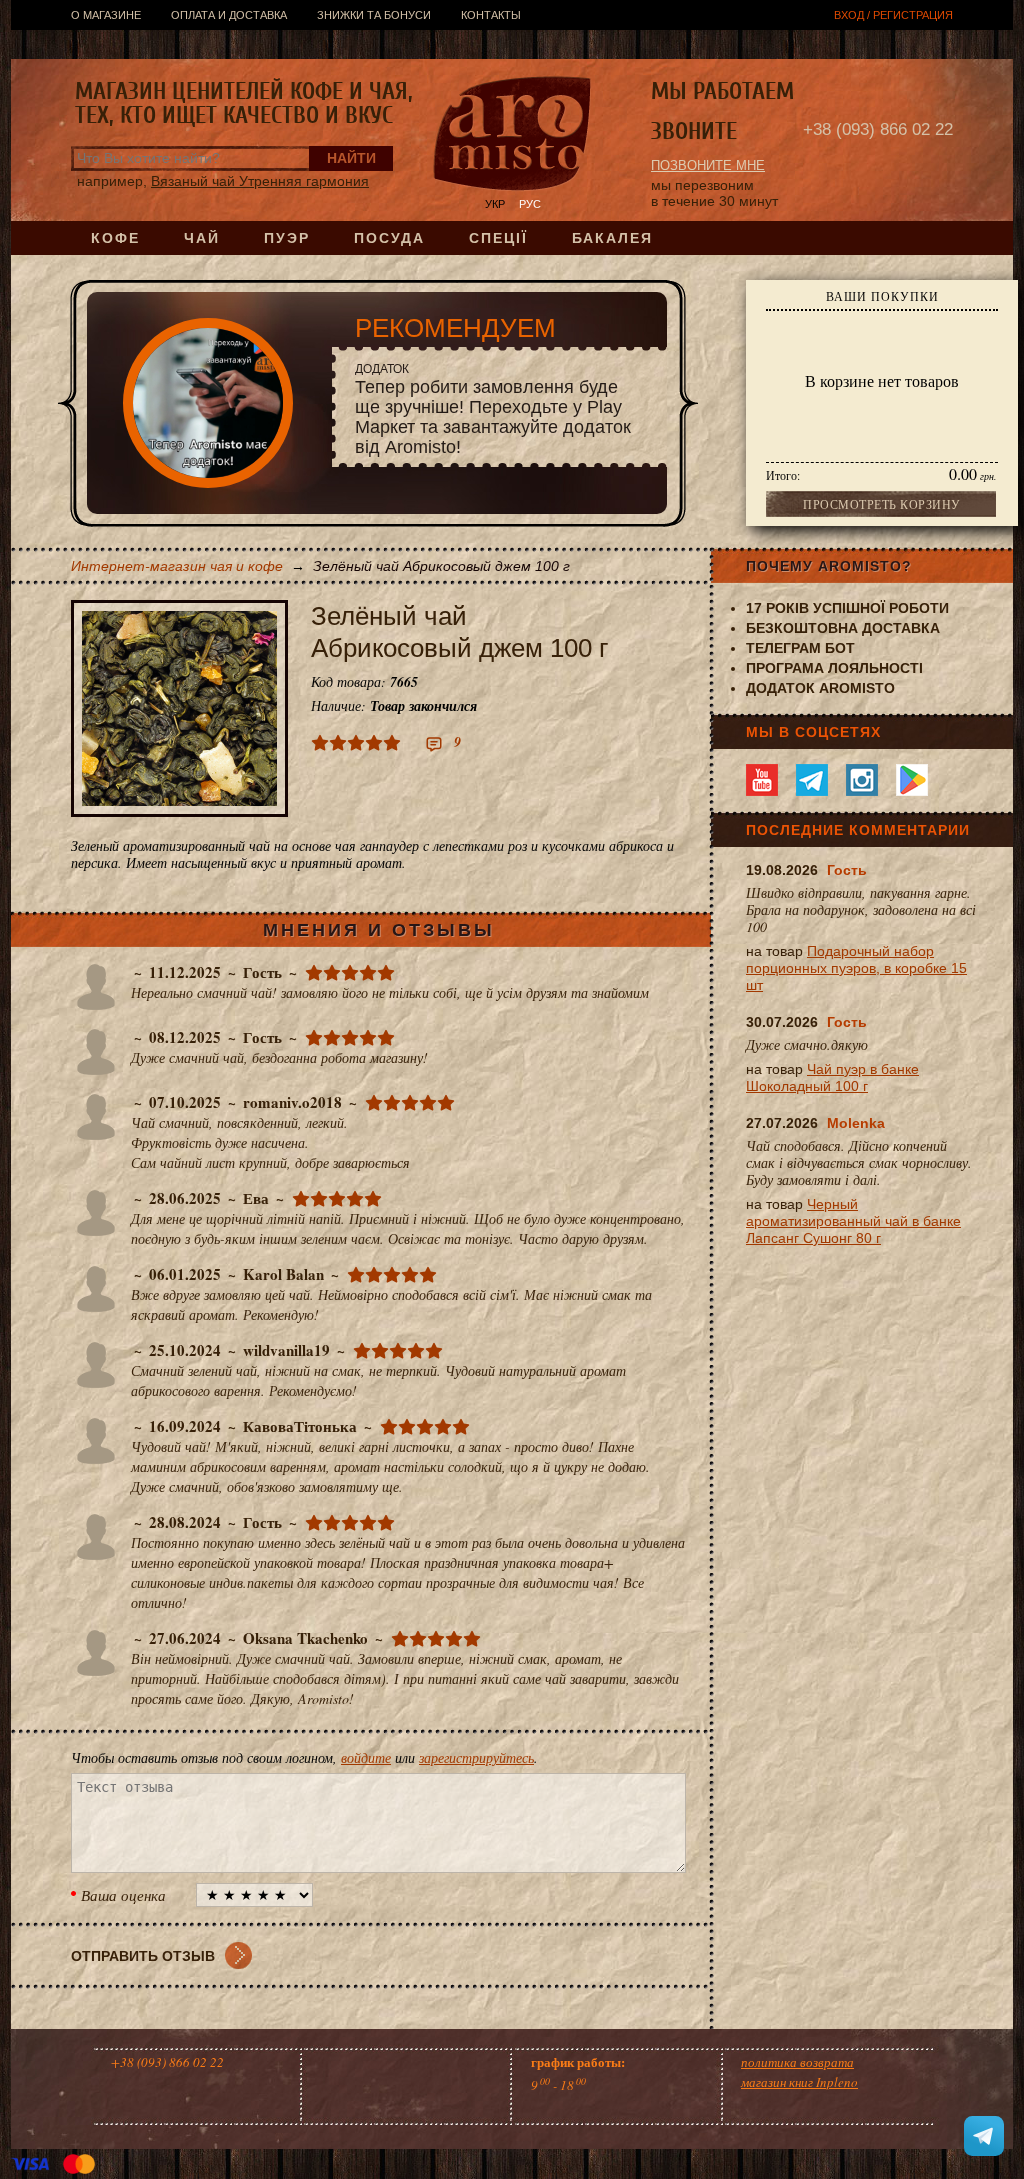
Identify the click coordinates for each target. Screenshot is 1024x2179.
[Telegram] (812, 780)
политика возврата (797, 2062)
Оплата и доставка (229, 15)
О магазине (106, 15)
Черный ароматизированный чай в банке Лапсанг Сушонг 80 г (853, 1221)
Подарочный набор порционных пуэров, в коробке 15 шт (856, 968)
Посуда (389, 238)
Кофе (115, 238)
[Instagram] (862, 780)
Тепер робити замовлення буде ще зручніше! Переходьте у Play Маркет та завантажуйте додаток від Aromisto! (493, 409)
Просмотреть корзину (882, 504)
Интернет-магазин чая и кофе (177, 566)
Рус (530, 204)
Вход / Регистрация (893, 15)
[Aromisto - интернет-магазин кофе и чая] (512, 136)
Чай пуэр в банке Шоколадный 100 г (832, 1077)
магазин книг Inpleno (799, 2082)
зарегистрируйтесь (476, 1757)
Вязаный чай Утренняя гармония (260, 181)
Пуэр (287, 238)
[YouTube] (762, 780)
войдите (366, 1757)
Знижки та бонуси (374, 15)
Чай (202, 238)
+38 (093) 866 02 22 (878, 129)
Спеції (498, 238)
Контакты (491, 15)
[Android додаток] (912, 780)
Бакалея (612, 238)
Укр (495, 204)
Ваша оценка (123, 1895)
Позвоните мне (708, 165)
